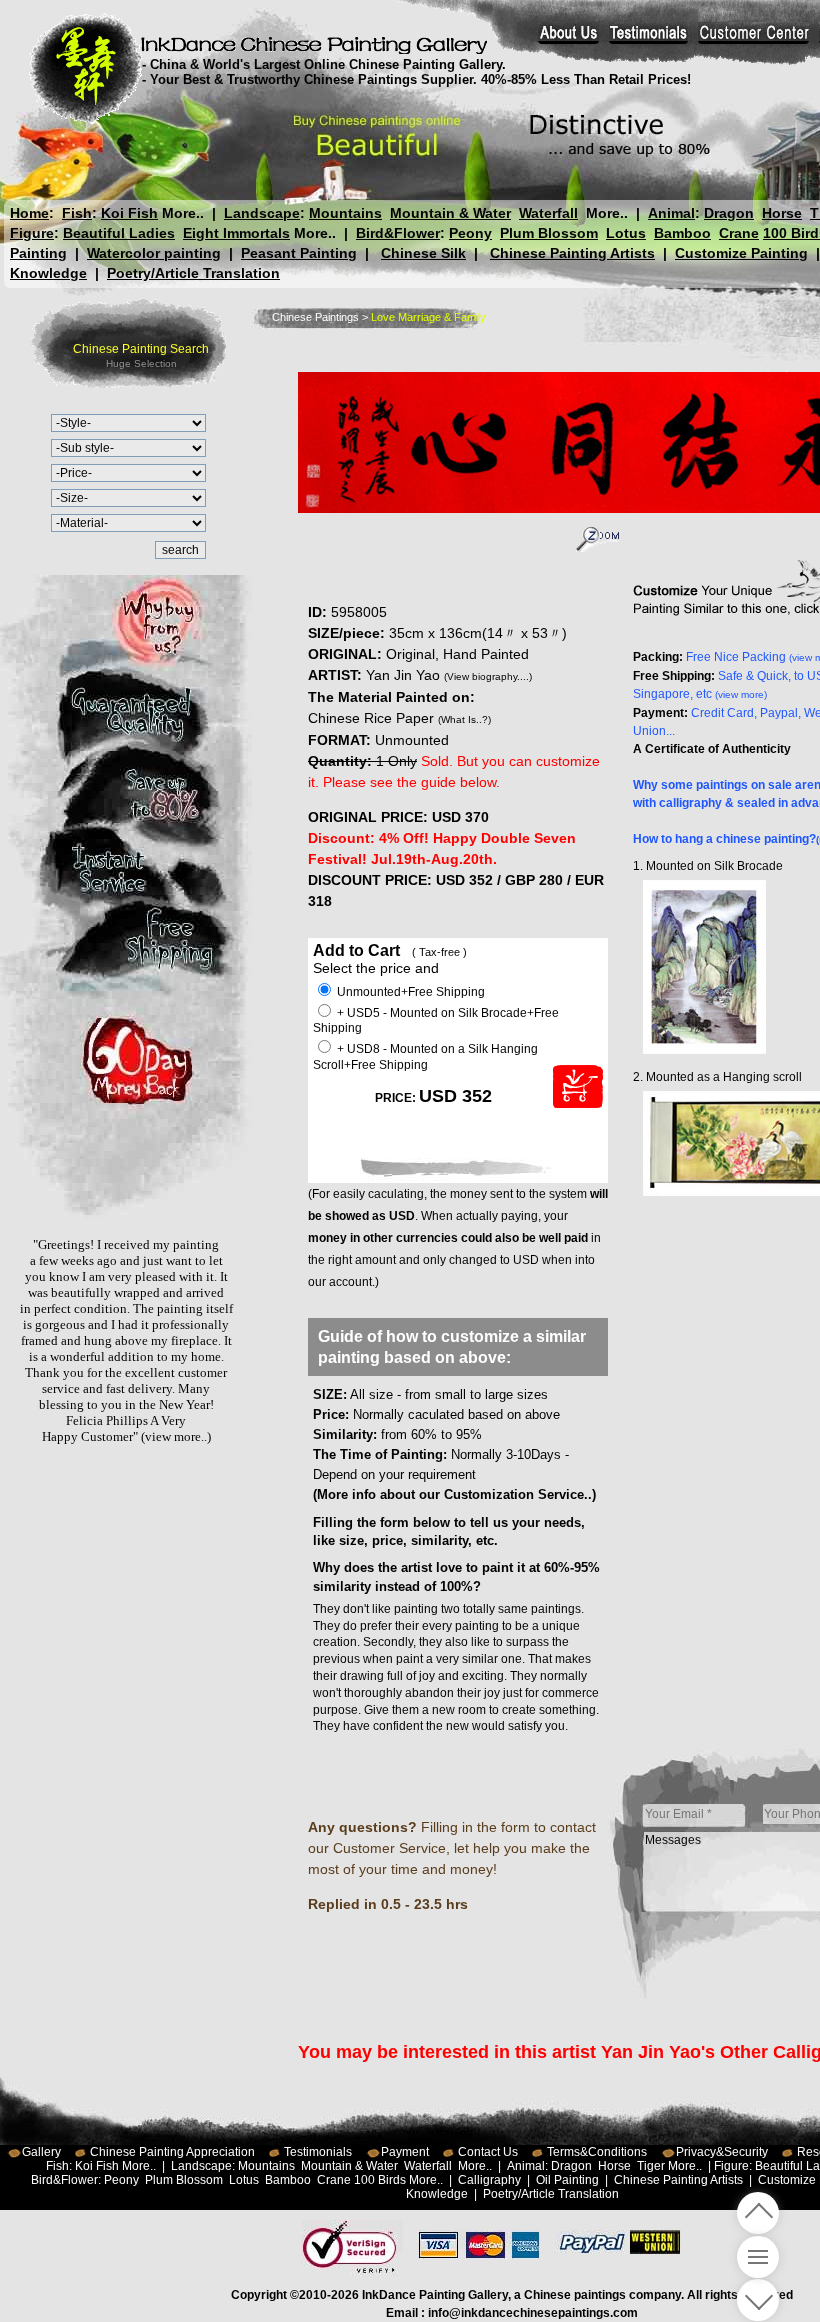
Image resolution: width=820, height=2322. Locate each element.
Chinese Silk (423, 253)
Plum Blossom (549, 233)
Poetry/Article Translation (193, 273)
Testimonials (318, 2152)
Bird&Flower (398, 233)
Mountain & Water (450, 213)
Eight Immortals (236, 233)
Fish (77, 213)
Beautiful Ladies (119, 233)
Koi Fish (129, 213)
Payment (405, 2152)
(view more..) (176, 1436)
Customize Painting (741, 253)
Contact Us (488, 2152)
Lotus (626, 233)
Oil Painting (567, 2180)
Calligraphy (489, 2180)
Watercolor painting (154, 253)
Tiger (651, 2166)
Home (29, 213)
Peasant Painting (299, 253)
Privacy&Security (722, 2152)
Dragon (729, 213)
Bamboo (682, 233)
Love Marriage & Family (428, 317)
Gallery (41, 2152)
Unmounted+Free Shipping (409, 992)
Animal (671, 213)
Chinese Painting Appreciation (172, 2152)
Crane (739, 233)
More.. (183, 213)
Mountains (345, 213)
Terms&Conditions (597, 2152)
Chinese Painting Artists (572, 253)
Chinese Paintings (315, 317)
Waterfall (548, 213)
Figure (32, 233)
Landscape (262, 213)
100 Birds (380, 2180)
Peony (470, 233)
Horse (782, 213)
